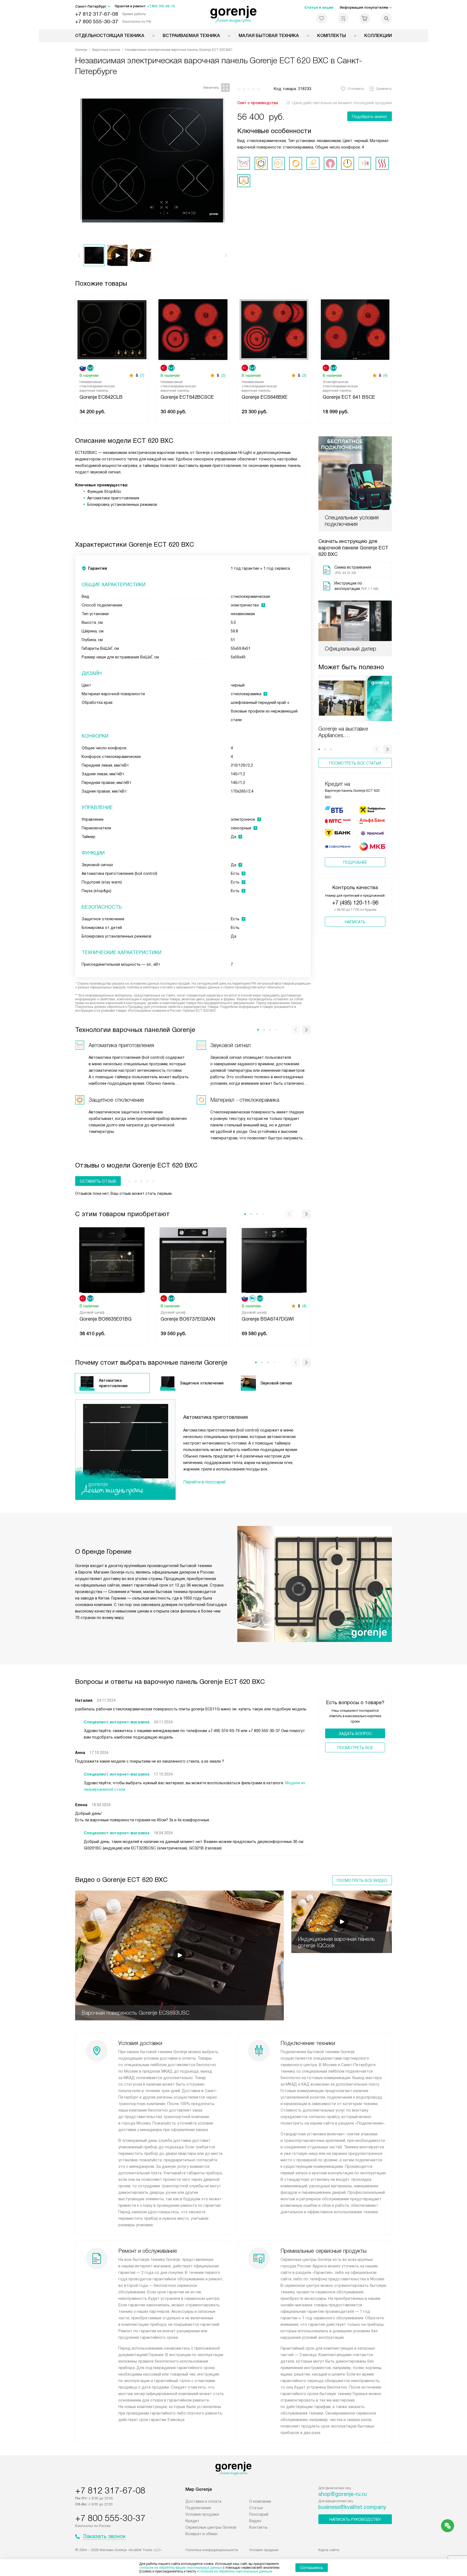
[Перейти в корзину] (365, 18)
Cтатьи (256, 2508)
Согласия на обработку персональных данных (235, 2571)
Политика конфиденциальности (212, 2550)
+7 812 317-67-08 (97, 14)
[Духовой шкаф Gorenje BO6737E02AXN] (193, 1260)
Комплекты (332, 36)
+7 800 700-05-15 (161, 6)
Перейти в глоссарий (204, 1482)
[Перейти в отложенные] (322, 18)
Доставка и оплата (203, 2501)
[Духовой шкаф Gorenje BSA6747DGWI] (274, 1260)
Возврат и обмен (201, 2534)
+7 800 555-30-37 (97, 22)
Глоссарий (259, 2514)
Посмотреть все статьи (355, 763)
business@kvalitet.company (352, 2507)
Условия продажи (202, 2514)
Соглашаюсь (312, 2568)
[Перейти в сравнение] (343, 18)
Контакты (258, 2527)
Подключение (198, 2508)
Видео (255, 2521)
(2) (223, 375)
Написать (355, 922)
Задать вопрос (355, 1734)
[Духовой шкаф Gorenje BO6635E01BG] (112, 1260)
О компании (260, 2501)
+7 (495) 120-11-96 (355, 903)
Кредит (192, 2521)
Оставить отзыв (98, 1181)
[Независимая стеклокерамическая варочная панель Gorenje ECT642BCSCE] (193, 329)
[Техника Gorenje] (234, 15)
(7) (142, 375)
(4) (385, 375)
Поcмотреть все (355, 1748)
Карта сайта (329, 2550)
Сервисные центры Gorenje (211, 2527)
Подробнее (355, 862)
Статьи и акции (319, 7)
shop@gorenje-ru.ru (343, 2494)
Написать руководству (355, 2519)
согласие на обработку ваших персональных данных (181, 2568)
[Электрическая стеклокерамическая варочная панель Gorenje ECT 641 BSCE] (355, 329)
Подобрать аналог (370, 117)
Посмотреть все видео (362, 1881)
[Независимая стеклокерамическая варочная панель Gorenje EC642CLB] (112, 329)
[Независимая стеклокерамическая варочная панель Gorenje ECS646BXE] (274, 329)
